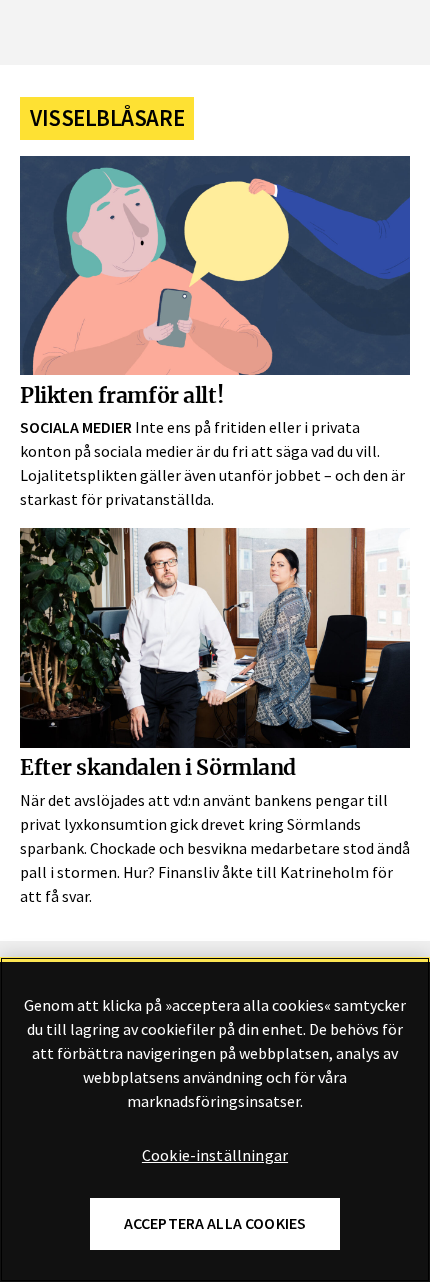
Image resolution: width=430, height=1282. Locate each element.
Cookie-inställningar (215, 1156)
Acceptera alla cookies (215, 1223)
